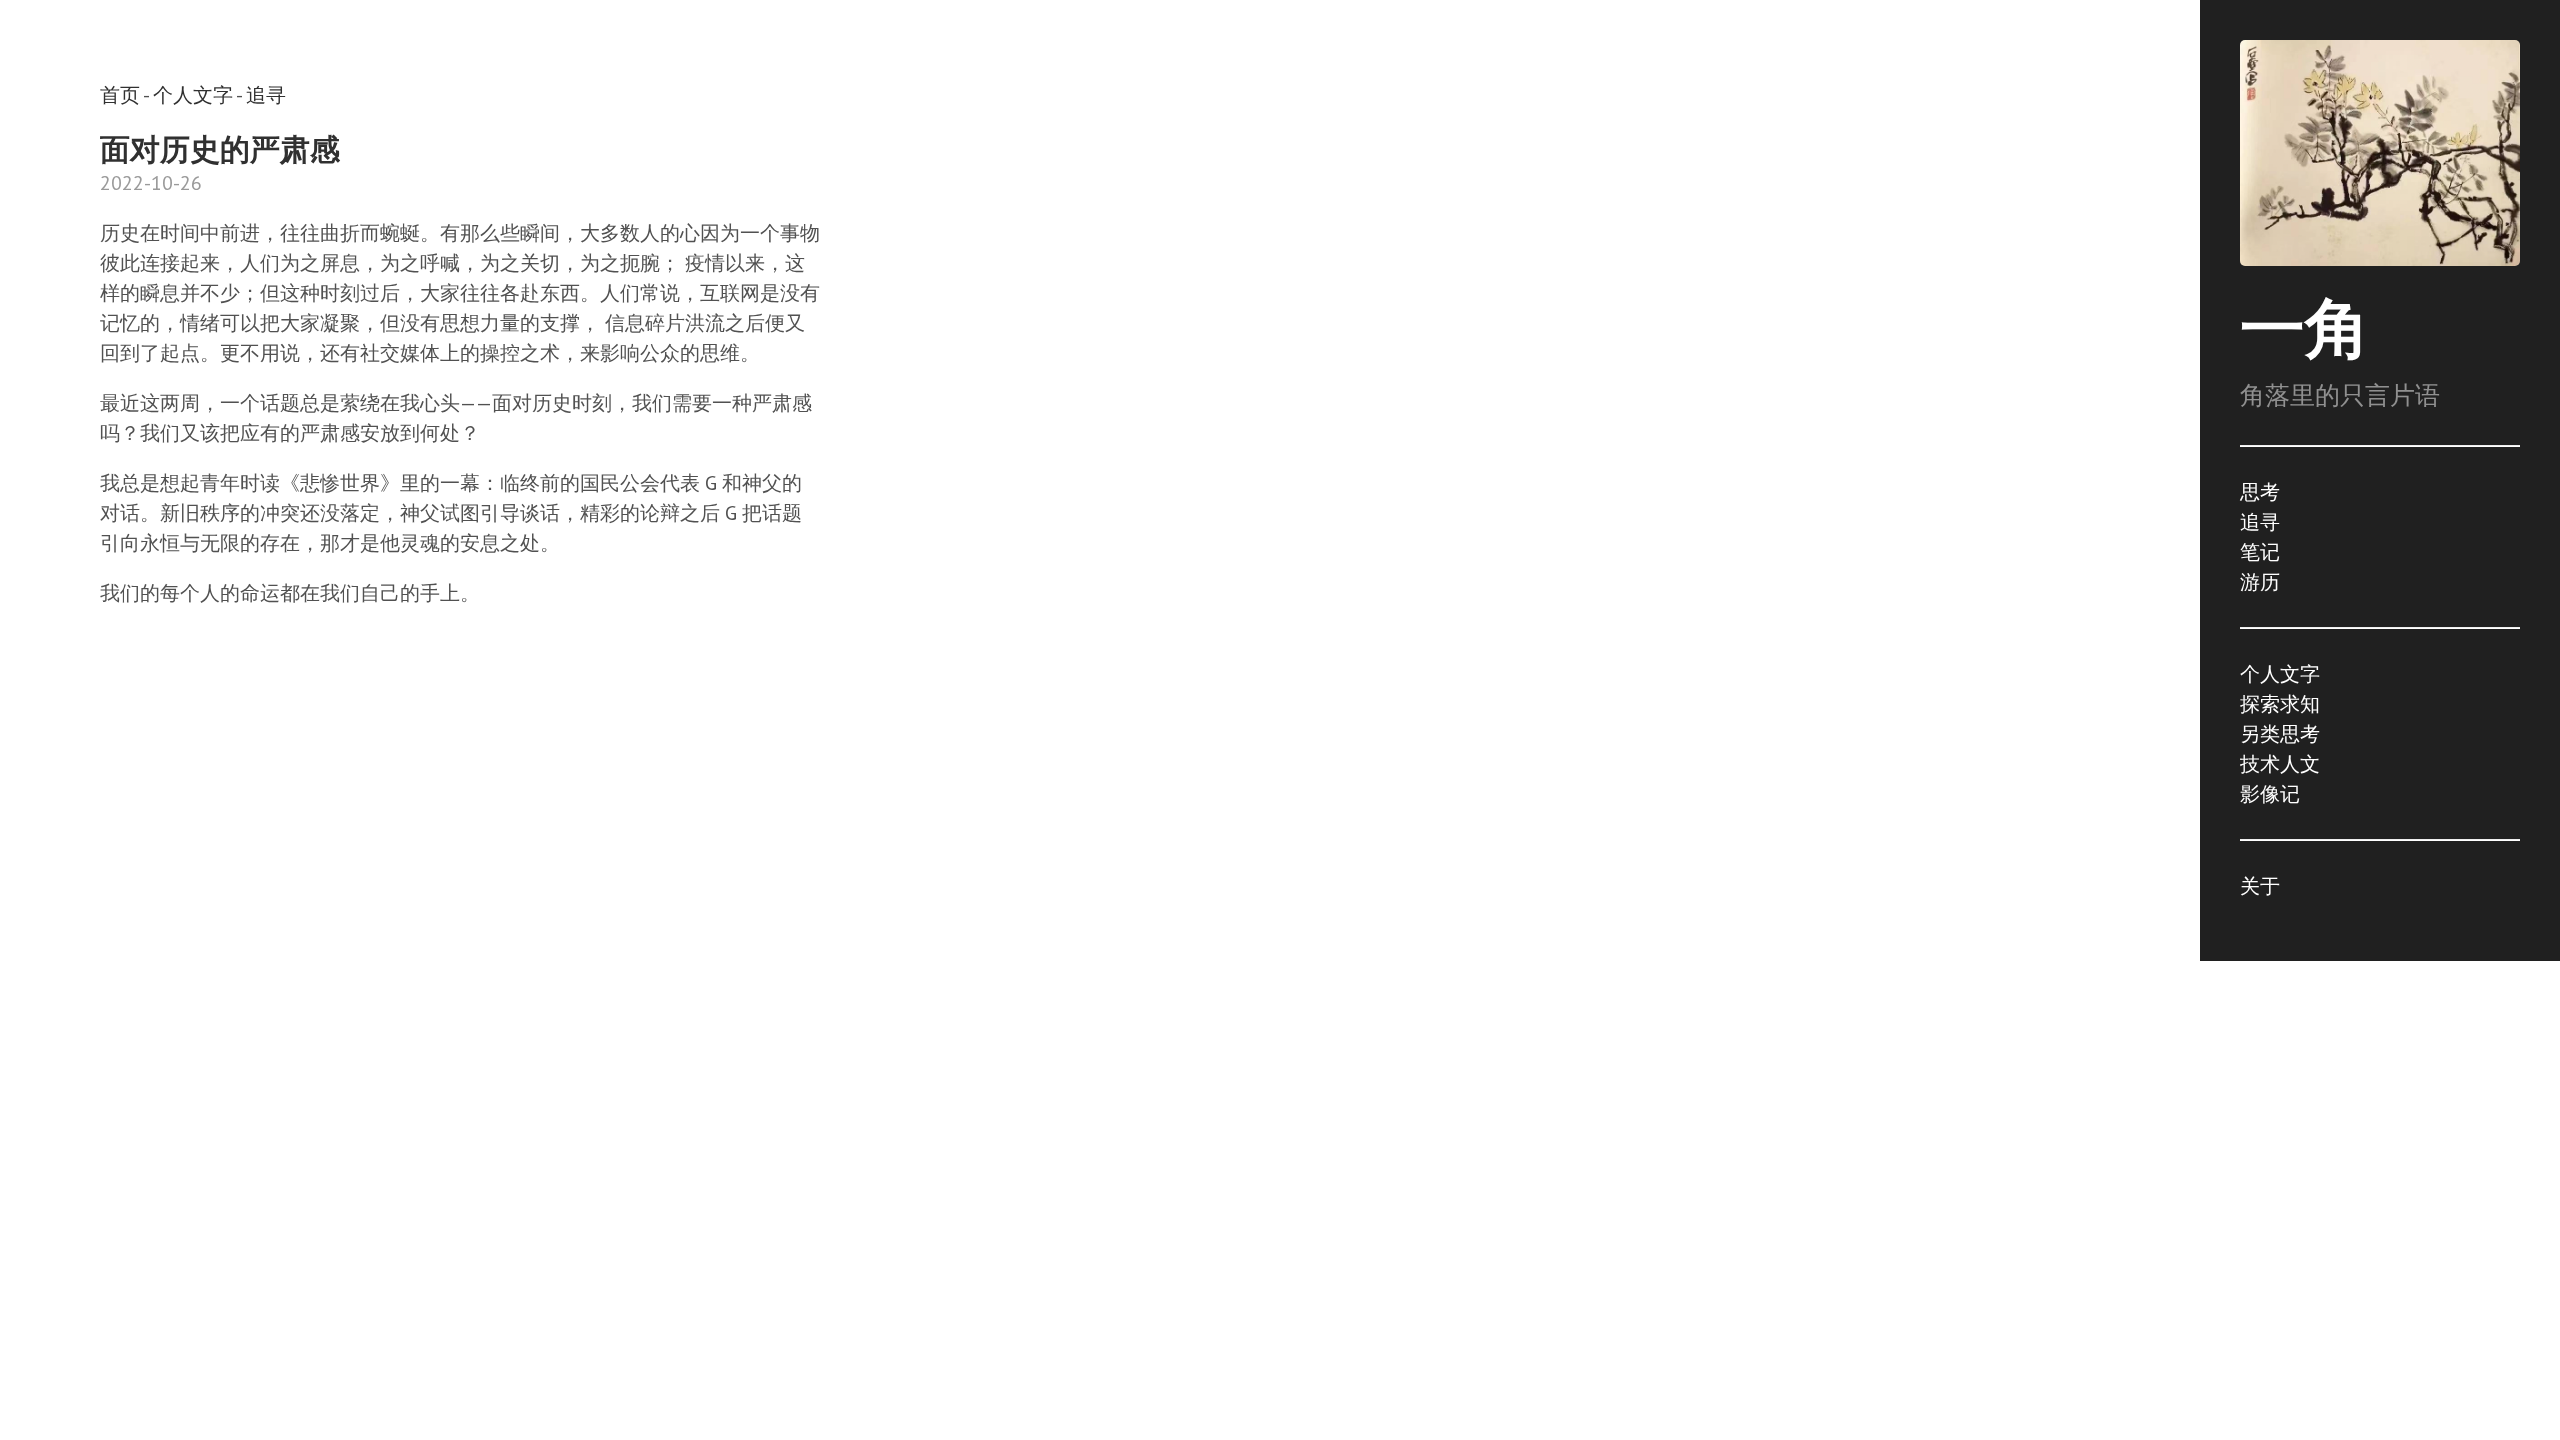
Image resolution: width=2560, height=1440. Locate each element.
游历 (2260, 582)
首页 (120, 95)
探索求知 (2280, 704)
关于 (2260, 886)
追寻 (2260, 522)
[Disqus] (460, 938)
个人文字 (2280, 674)
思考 (2260, 492)
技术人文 (2280, 764)
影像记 (2270, 794)
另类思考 (2280, 734)
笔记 (2260, 552)
